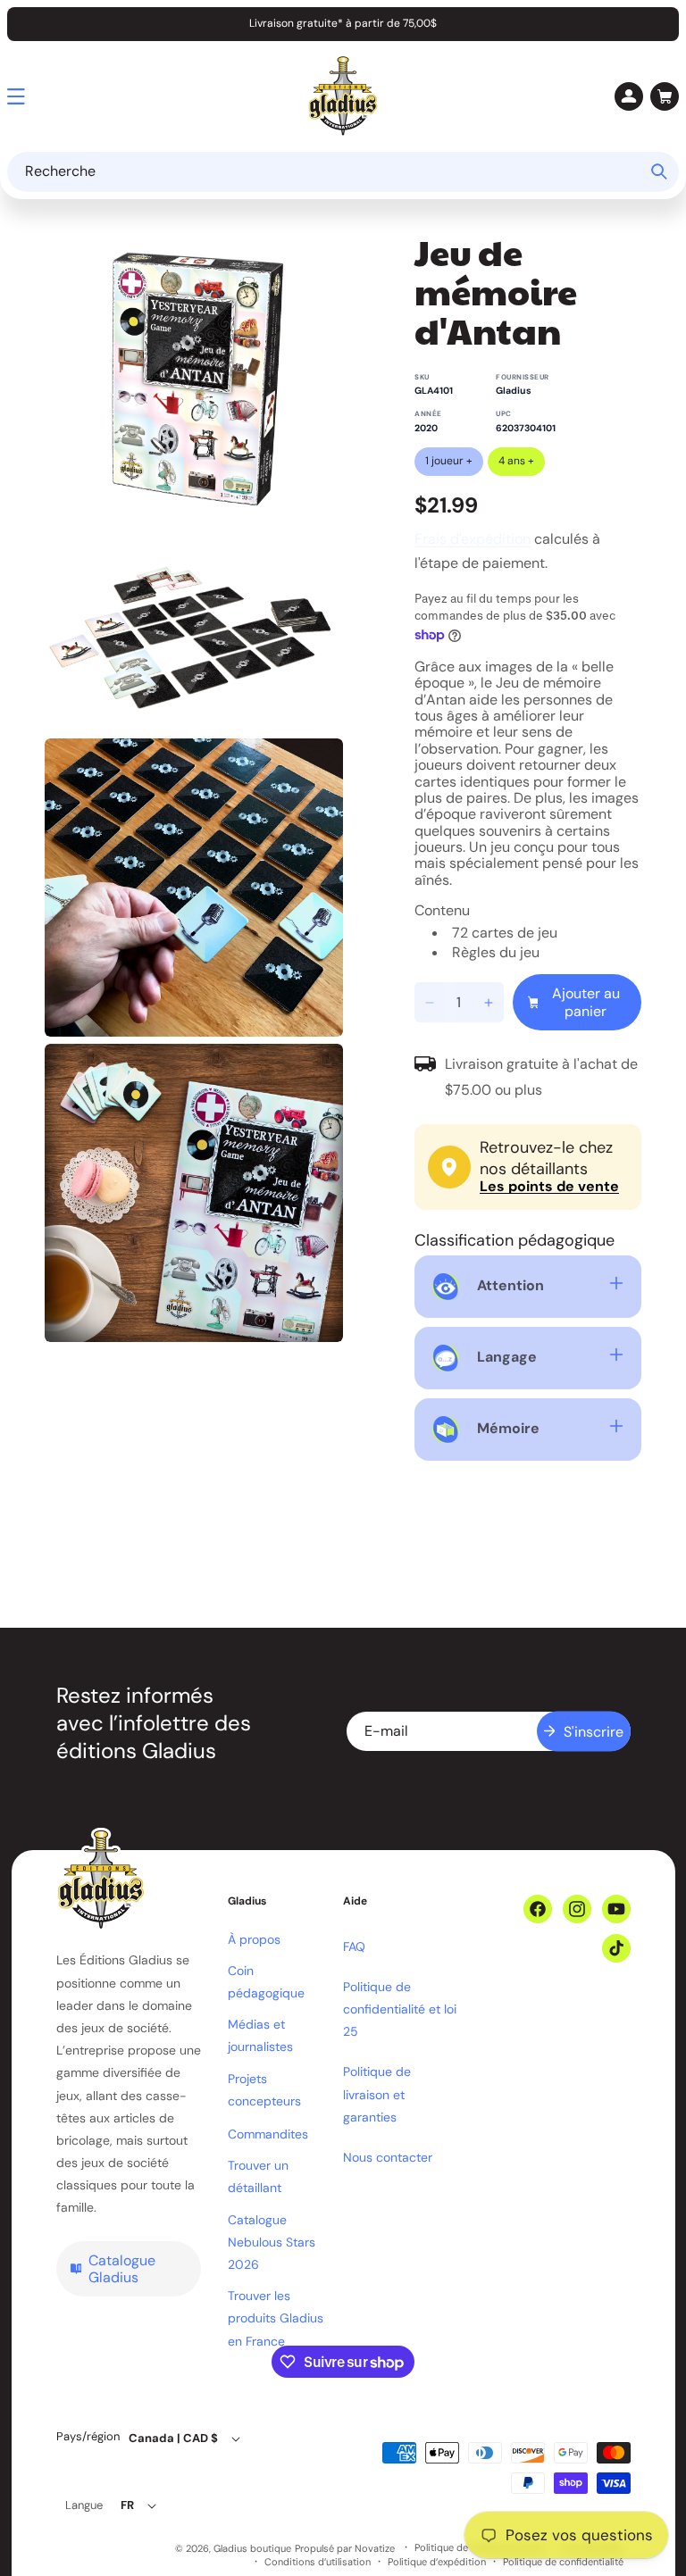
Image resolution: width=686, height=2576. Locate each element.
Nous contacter (388, 2157)
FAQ (354, 1947)
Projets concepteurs (264, 2090)
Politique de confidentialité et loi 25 (400, 2009)
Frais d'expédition (473, 539)
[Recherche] (659, 171)
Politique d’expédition (437, 2562)
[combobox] (343, 172)
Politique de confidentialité (563, 2562)
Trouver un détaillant (258, 2176)
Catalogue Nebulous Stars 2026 (272, 2242)
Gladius (514, 391)
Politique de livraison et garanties (377, 2094)
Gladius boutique (252, 2548)
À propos (254, 1939)
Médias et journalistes (260, 2035)
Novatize (375, 2548)
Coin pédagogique (266, 1982)
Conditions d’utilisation (318, 2562)
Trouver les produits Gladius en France (276, 2318)
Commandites (268, 2134)
